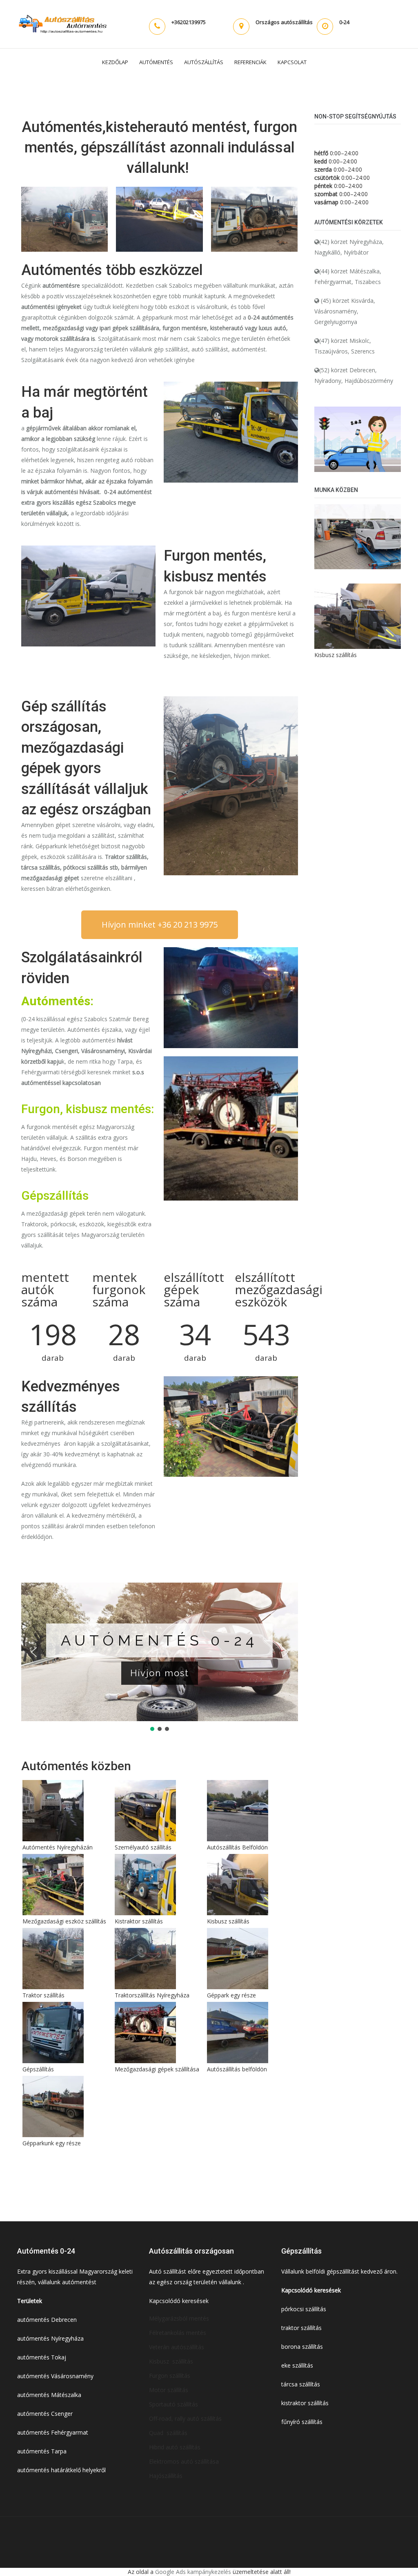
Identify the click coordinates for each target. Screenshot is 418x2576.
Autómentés (156, 62)
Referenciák (250, 62)
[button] (34, 1652)
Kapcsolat (292, 62)
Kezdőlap (115, 62)
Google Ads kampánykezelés (193, 2572)
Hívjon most (116, 1673)
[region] (160, 1658)
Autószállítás (204, 62)
